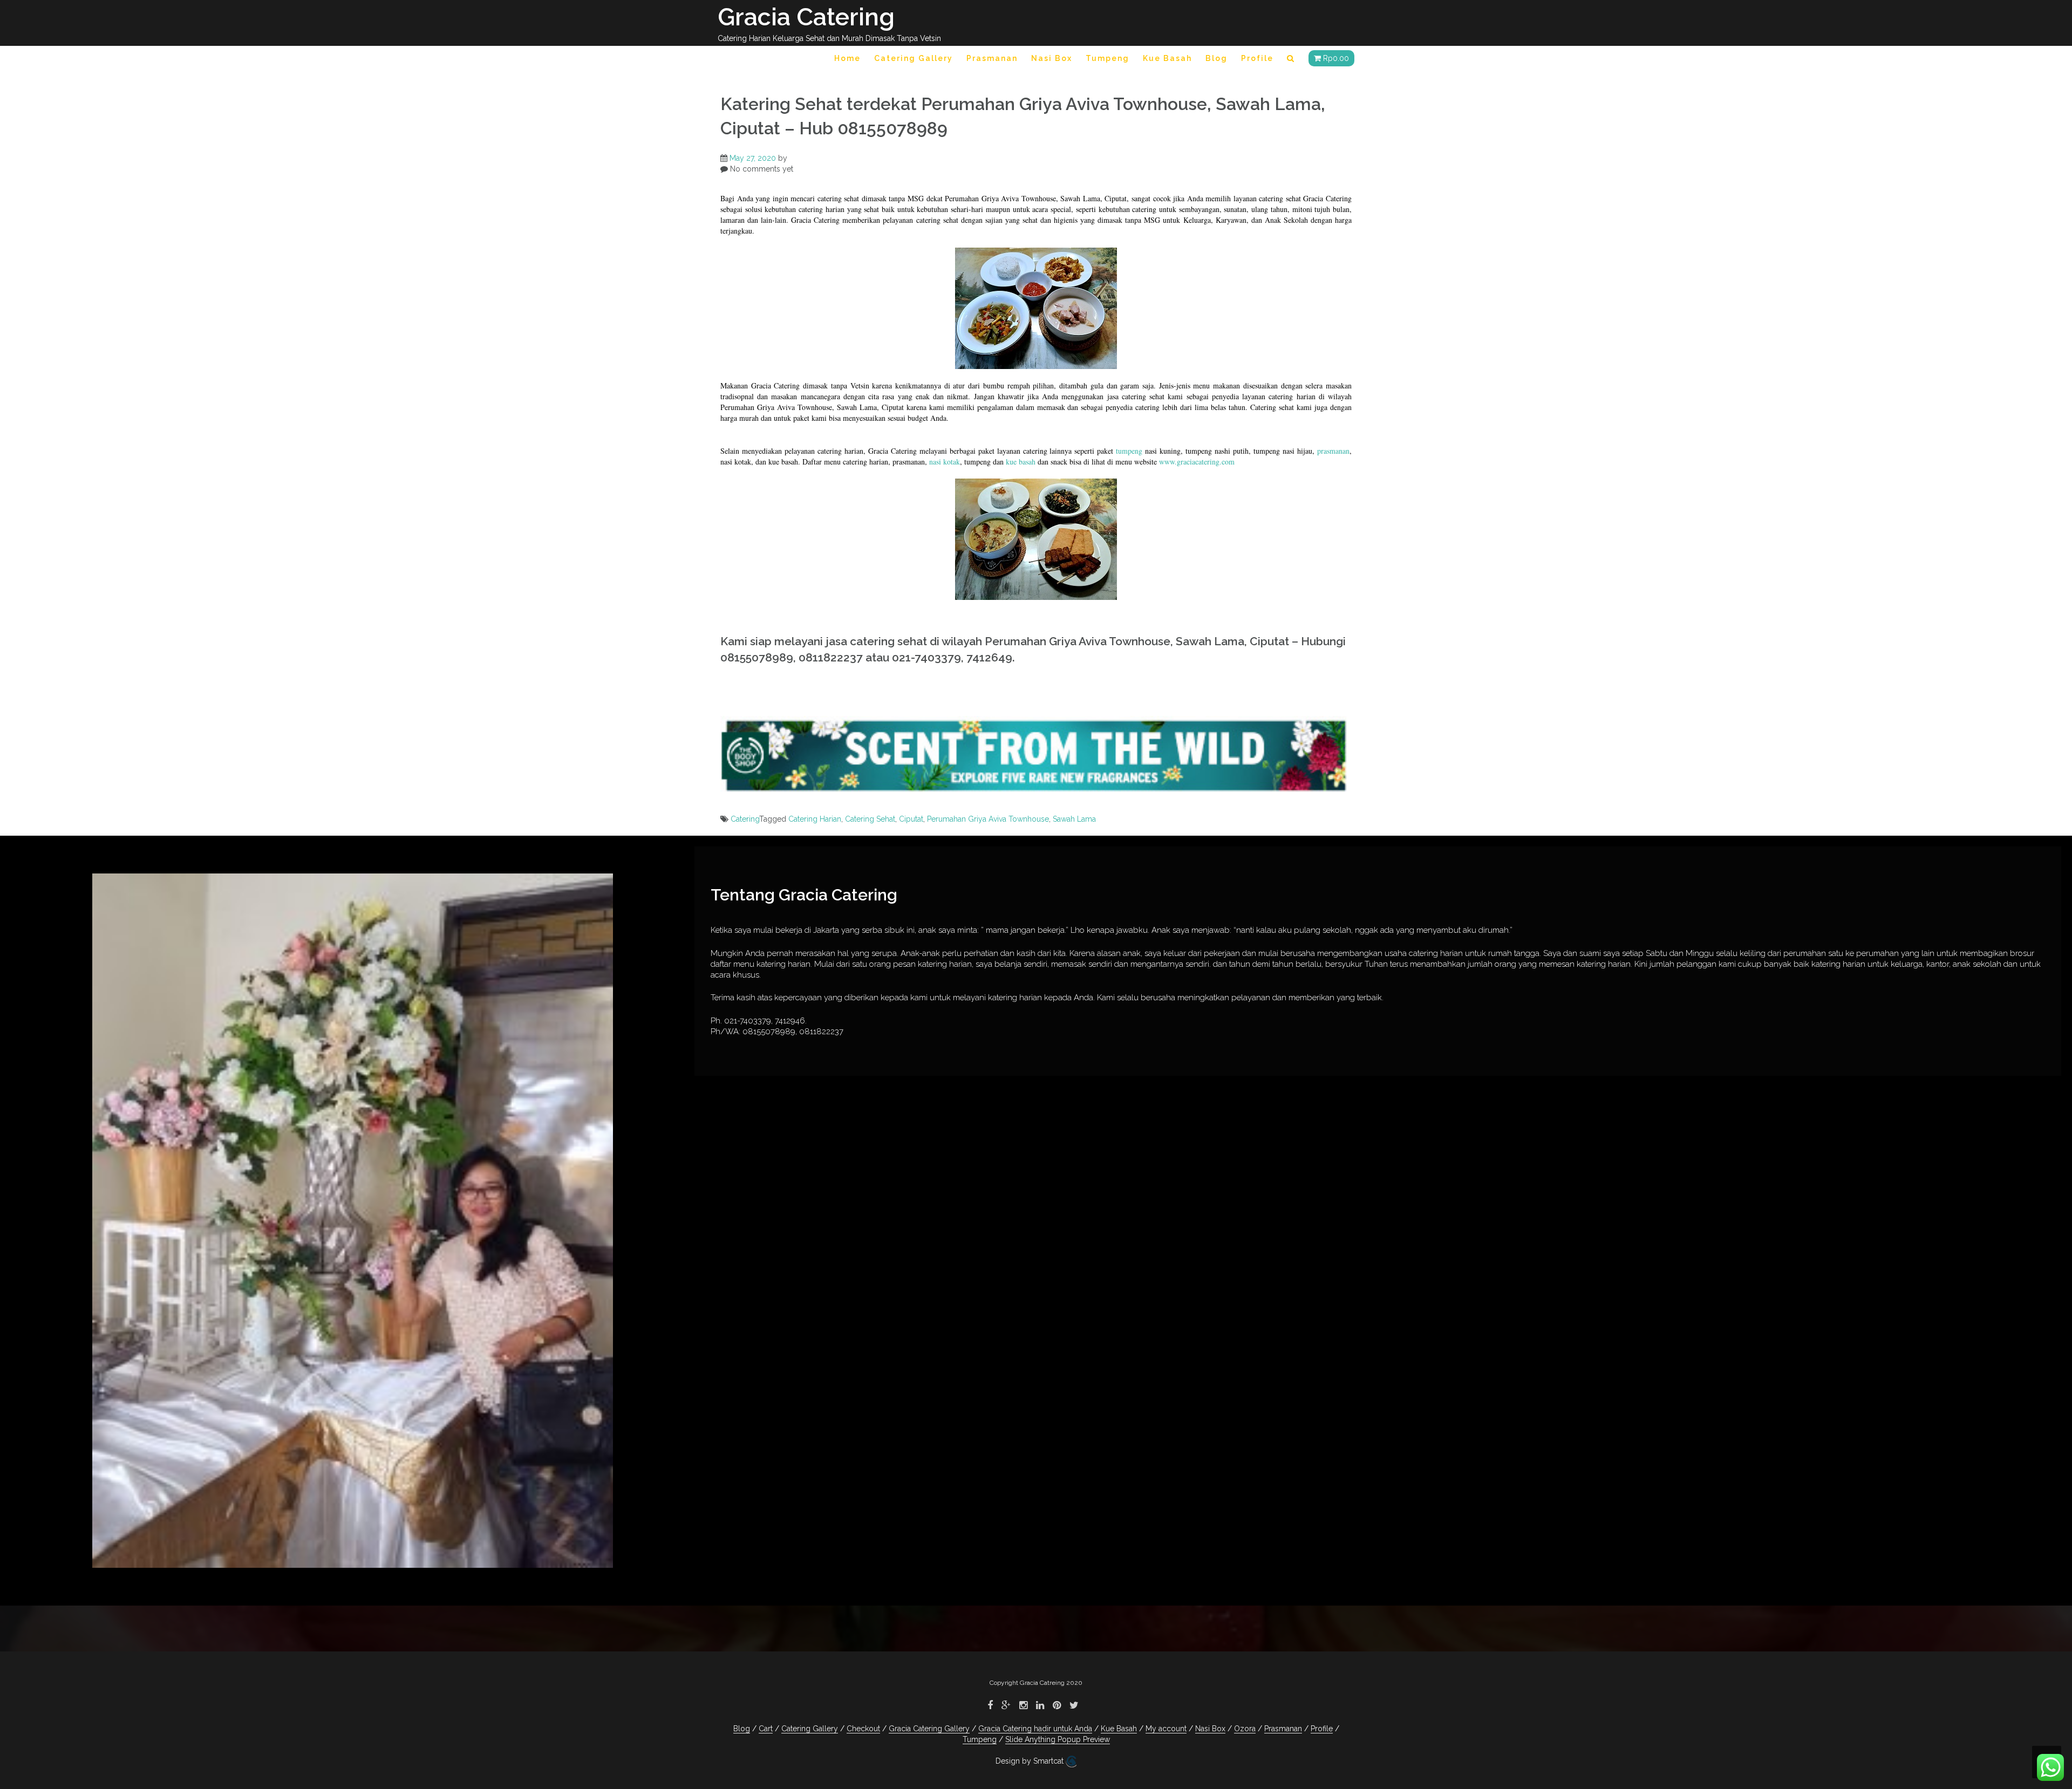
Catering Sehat (870, 819)
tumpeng (1129, 451)
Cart (766, 1729)
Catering (745, 819)
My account (1166, 1729)
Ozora (1245, 1729)
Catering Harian (815, 819)
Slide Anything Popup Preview (1058, 1739)
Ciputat (911, 819)
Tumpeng (1107, 58)
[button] (1291, 60)
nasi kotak (945, 462)
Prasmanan (992, 58)
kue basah (1021, 462)
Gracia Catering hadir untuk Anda (1035, 1729)
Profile (1257, 58)
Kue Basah (1167, 58)
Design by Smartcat (1031, 1761)
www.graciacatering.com (1197, 462)
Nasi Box (1052, 58)
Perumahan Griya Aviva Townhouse (988, 819)
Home (847, 58)
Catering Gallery (914, 58)
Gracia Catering (806, 17)
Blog (1216, 58)
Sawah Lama (1074, 819)
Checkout (863, 1729)
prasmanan (1333, 451)
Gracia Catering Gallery (929, 1729)
